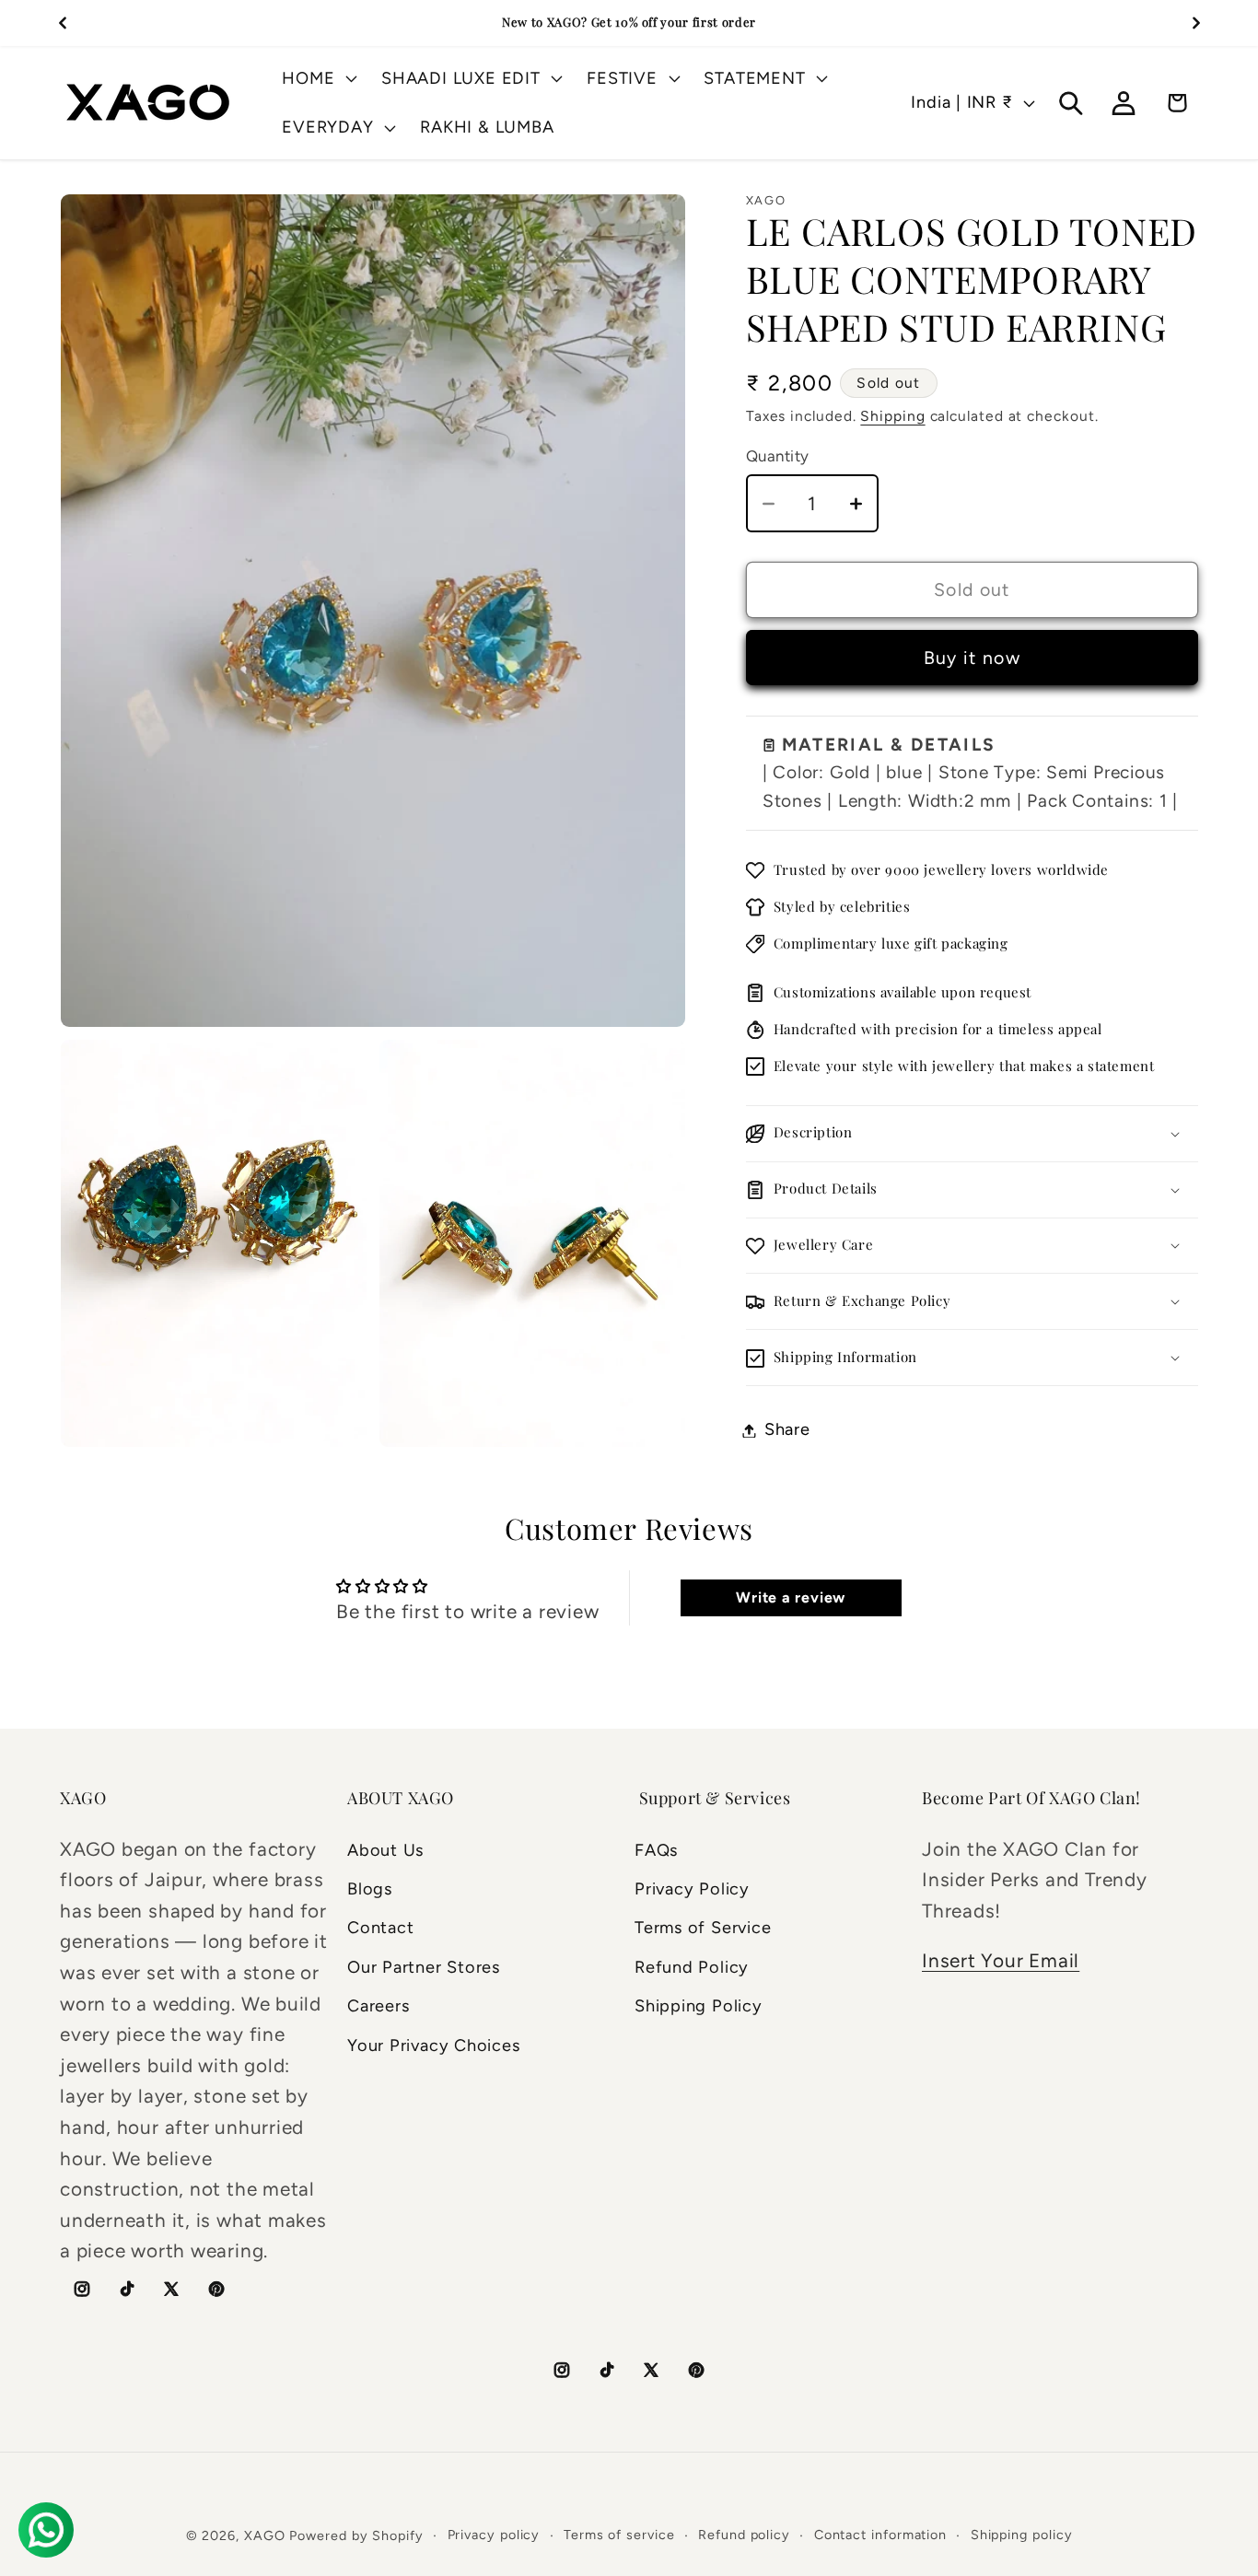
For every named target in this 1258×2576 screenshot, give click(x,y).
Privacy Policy (692, 1889)
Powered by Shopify (356, 2535)
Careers (378, 2006)
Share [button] (787, 1430)
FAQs (656, 1850)
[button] (318, 78)
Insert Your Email (1001, 1960)
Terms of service (619, 2535)
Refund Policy (692, 1967)
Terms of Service (703, 1928)
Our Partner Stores (424, 1967)
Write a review (791, 1597)
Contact (380, 1928)
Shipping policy (1022, 2535)
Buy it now (972, 659)
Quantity (778, 456)
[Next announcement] (1196, 23)
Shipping (892, 417)
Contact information (880, 2535)
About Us (385, 1850)
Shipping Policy (699, 2006)
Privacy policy (494, 2535)
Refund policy (744, 2535)
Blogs (370, 1889)
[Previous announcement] (63, 23)
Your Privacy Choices (434, 2046)
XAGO (265, 2535)
